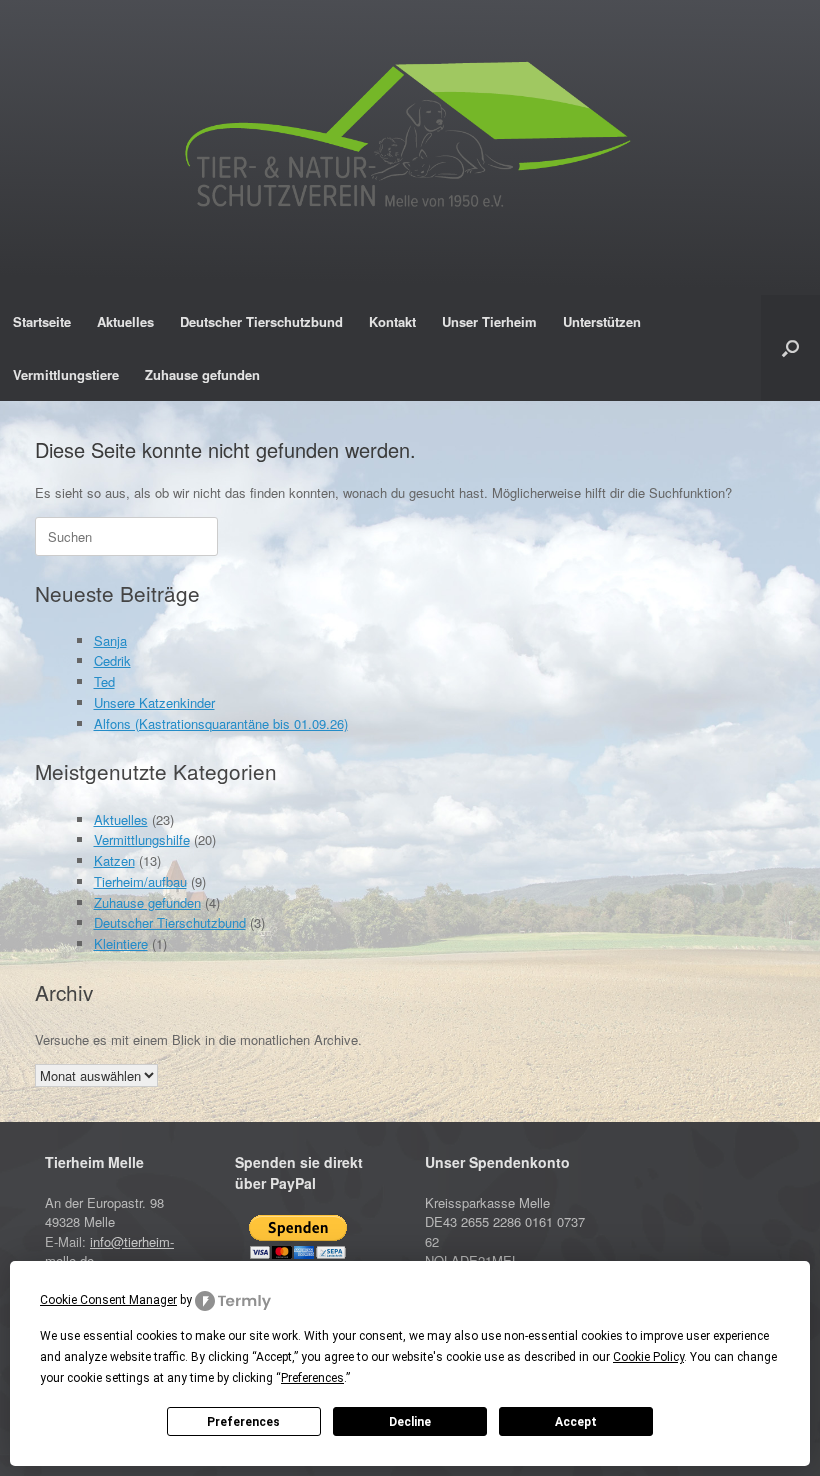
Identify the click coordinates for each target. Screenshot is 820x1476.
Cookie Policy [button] (648, 1357)
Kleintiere (121, 943)
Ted (104, 681)
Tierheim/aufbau (140, 881)
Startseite (42, 321)
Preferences (243, 1422)
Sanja (110, 640)
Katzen (114, 860)
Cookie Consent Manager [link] (108, 1300)
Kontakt (392, 321)
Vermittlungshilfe (142, 839)
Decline (410, 1422)
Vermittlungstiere (66, 374)
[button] (790, 348)
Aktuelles (125, 321)
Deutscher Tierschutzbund (261, 321)
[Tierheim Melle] (410, 140)
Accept (576, 1422)
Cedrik (112, 660)
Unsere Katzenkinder (154, 702)
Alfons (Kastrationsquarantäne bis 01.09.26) (221, 723)
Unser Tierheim (489, 321)
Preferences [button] (312, 1378)
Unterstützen (602, 321)
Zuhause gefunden (202, 374)
